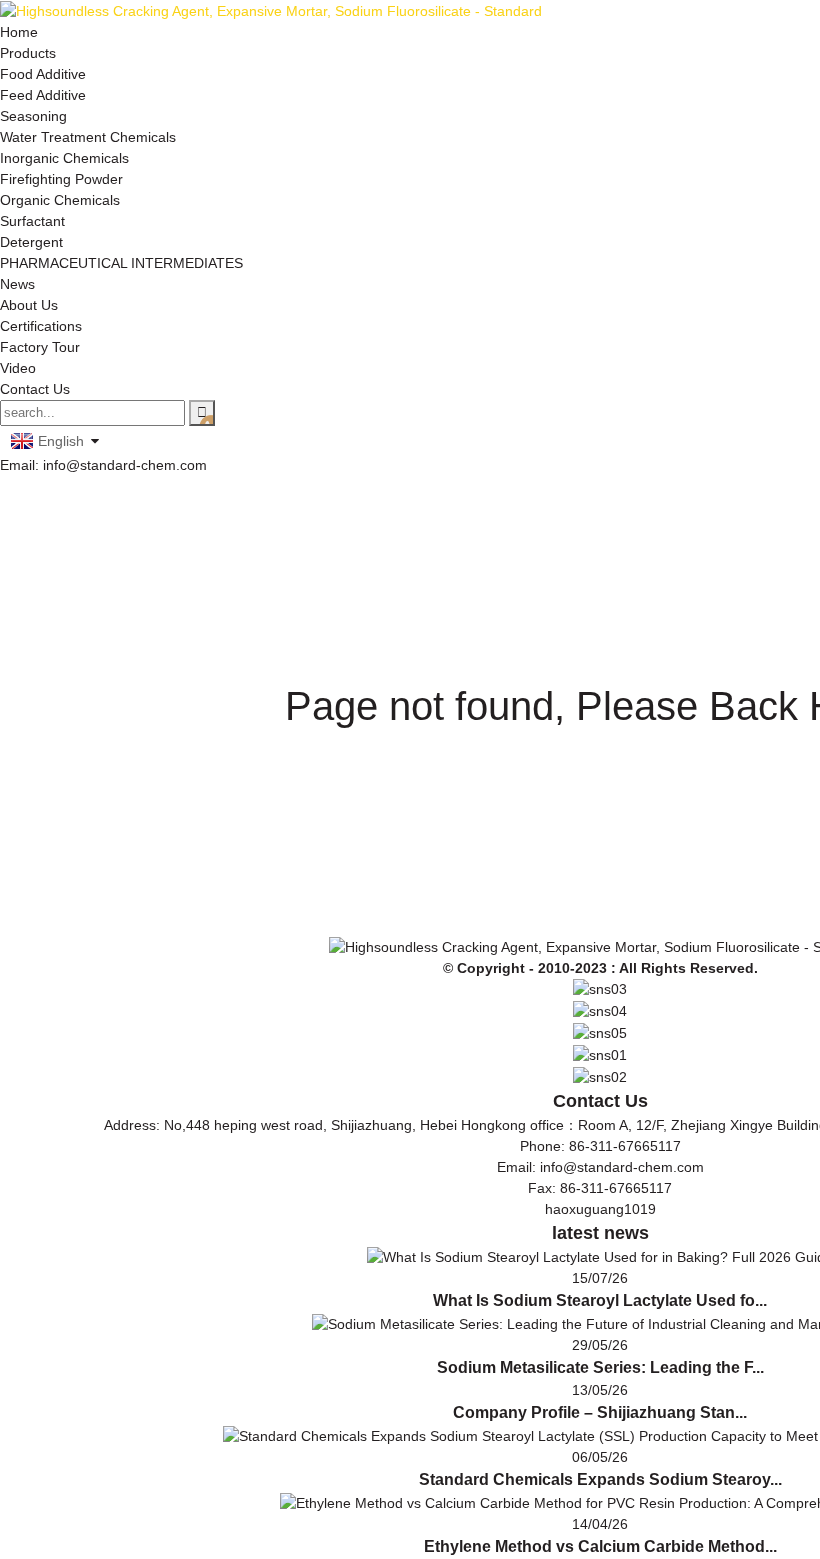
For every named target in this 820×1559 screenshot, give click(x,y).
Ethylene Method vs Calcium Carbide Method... (600, 1546)
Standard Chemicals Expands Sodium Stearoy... (600, 1479)
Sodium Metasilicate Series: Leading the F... (600, 1367)
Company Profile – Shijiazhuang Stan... (600, 1412)
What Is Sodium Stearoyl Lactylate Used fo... (600, 1300)
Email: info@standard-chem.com (103, 465)
